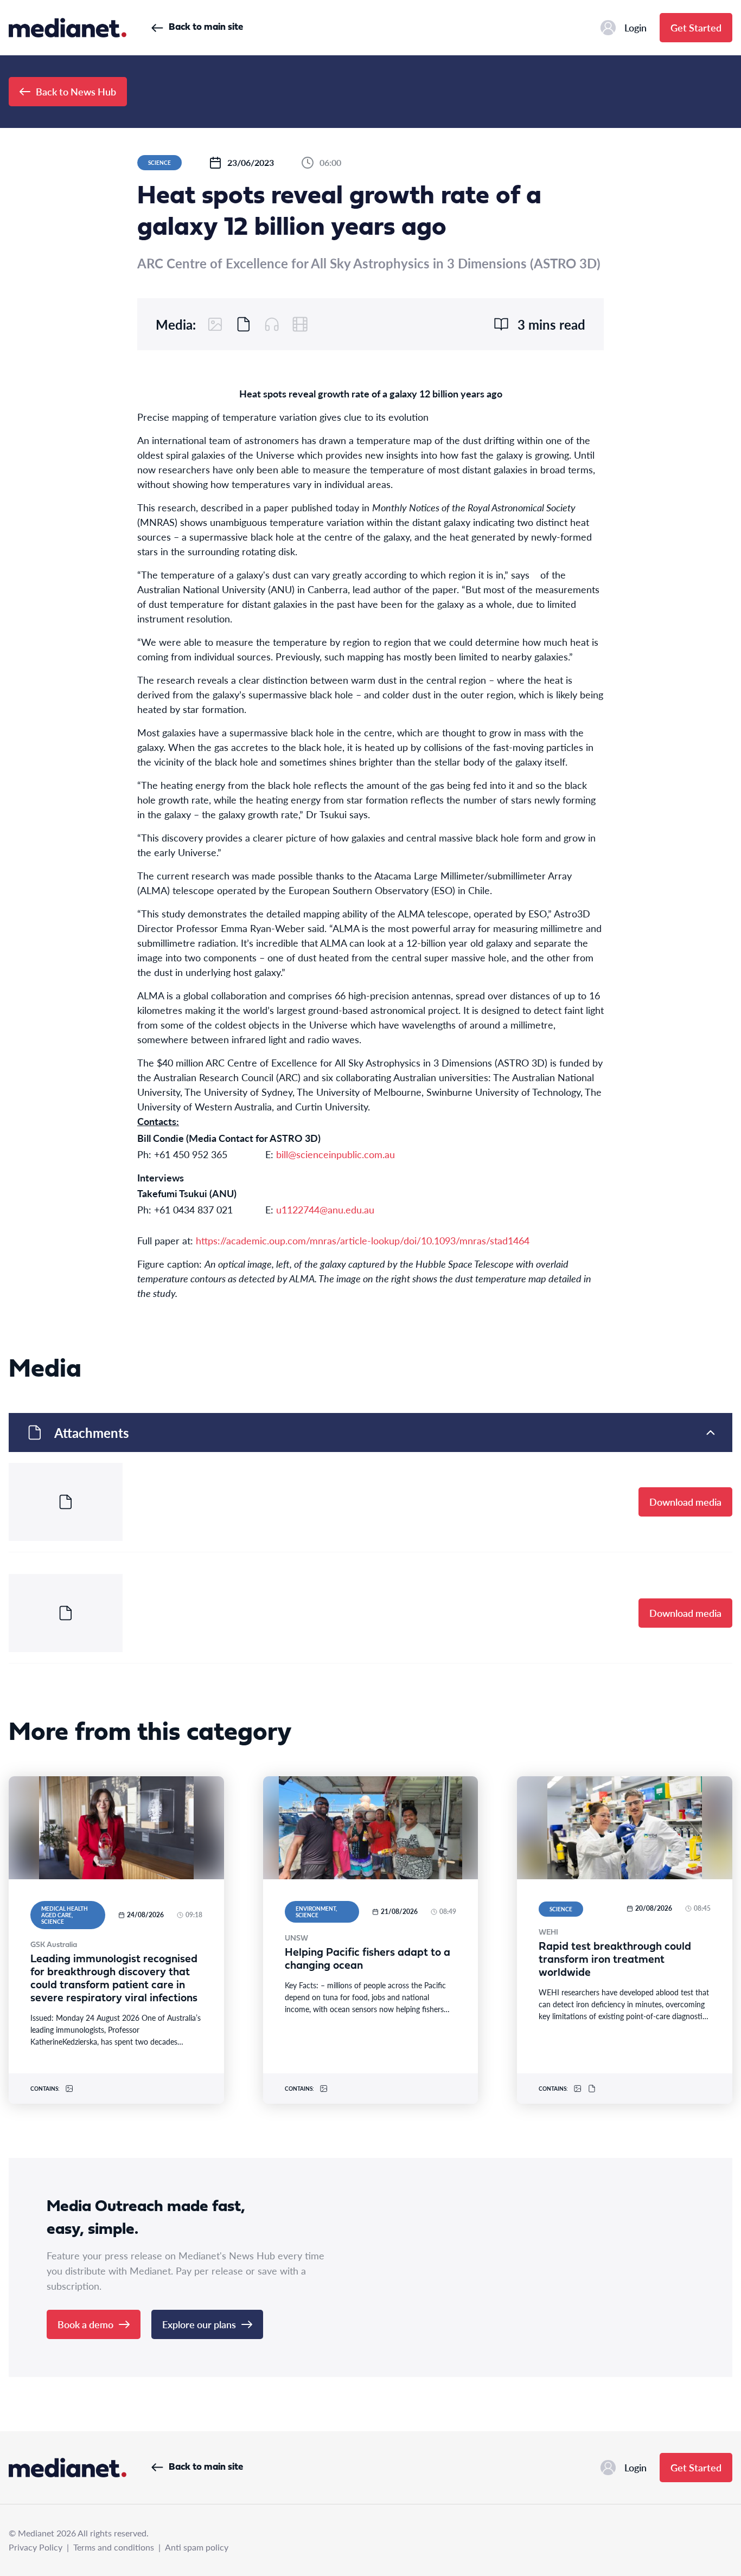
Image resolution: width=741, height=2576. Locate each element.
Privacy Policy (36, 2547)
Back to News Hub (76, 91)
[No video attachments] (300, 324)
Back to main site (206, 27)
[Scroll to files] (244, 324)
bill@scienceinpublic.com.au (336, 1154)
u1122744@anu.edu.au (325, 1209)
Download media (685, 1502)
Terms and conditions (114, 2547)
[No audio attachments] (272, 324)
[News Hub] (68, 28)
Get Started (696, 27)
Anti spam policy (197, 2547)
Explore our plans (199, 2324)
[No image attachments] (215, 324)
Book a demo (85, 2324)
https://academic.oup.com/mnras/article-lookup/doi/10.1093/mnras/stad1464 (363, 1240)
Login (635, 27)
